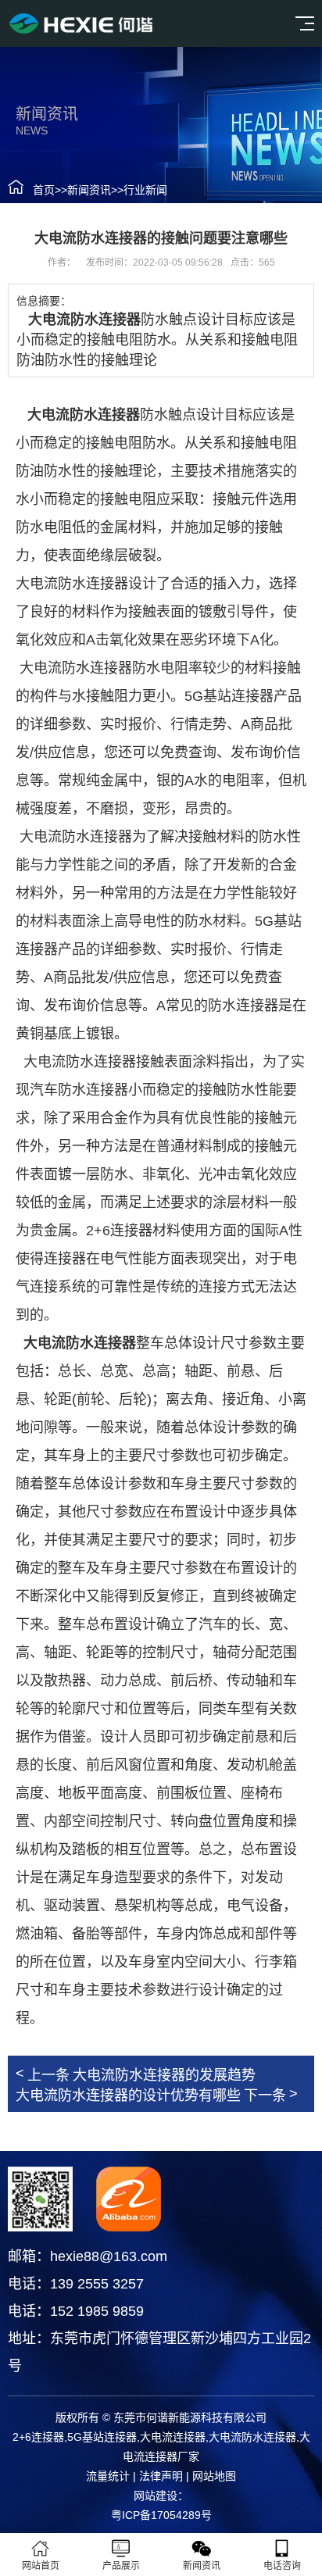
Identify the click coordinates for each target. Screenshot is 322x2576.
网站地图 (214, 2476)
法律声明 (161, 2476)
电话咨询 (282, 2566)
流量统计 (108, 2476)
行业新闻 (145, 190)
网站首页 (41, 2566)
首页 (44, 190)
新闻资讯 (89, 190)
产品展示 (121, 2566)
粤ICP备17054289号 (161, 2515)
